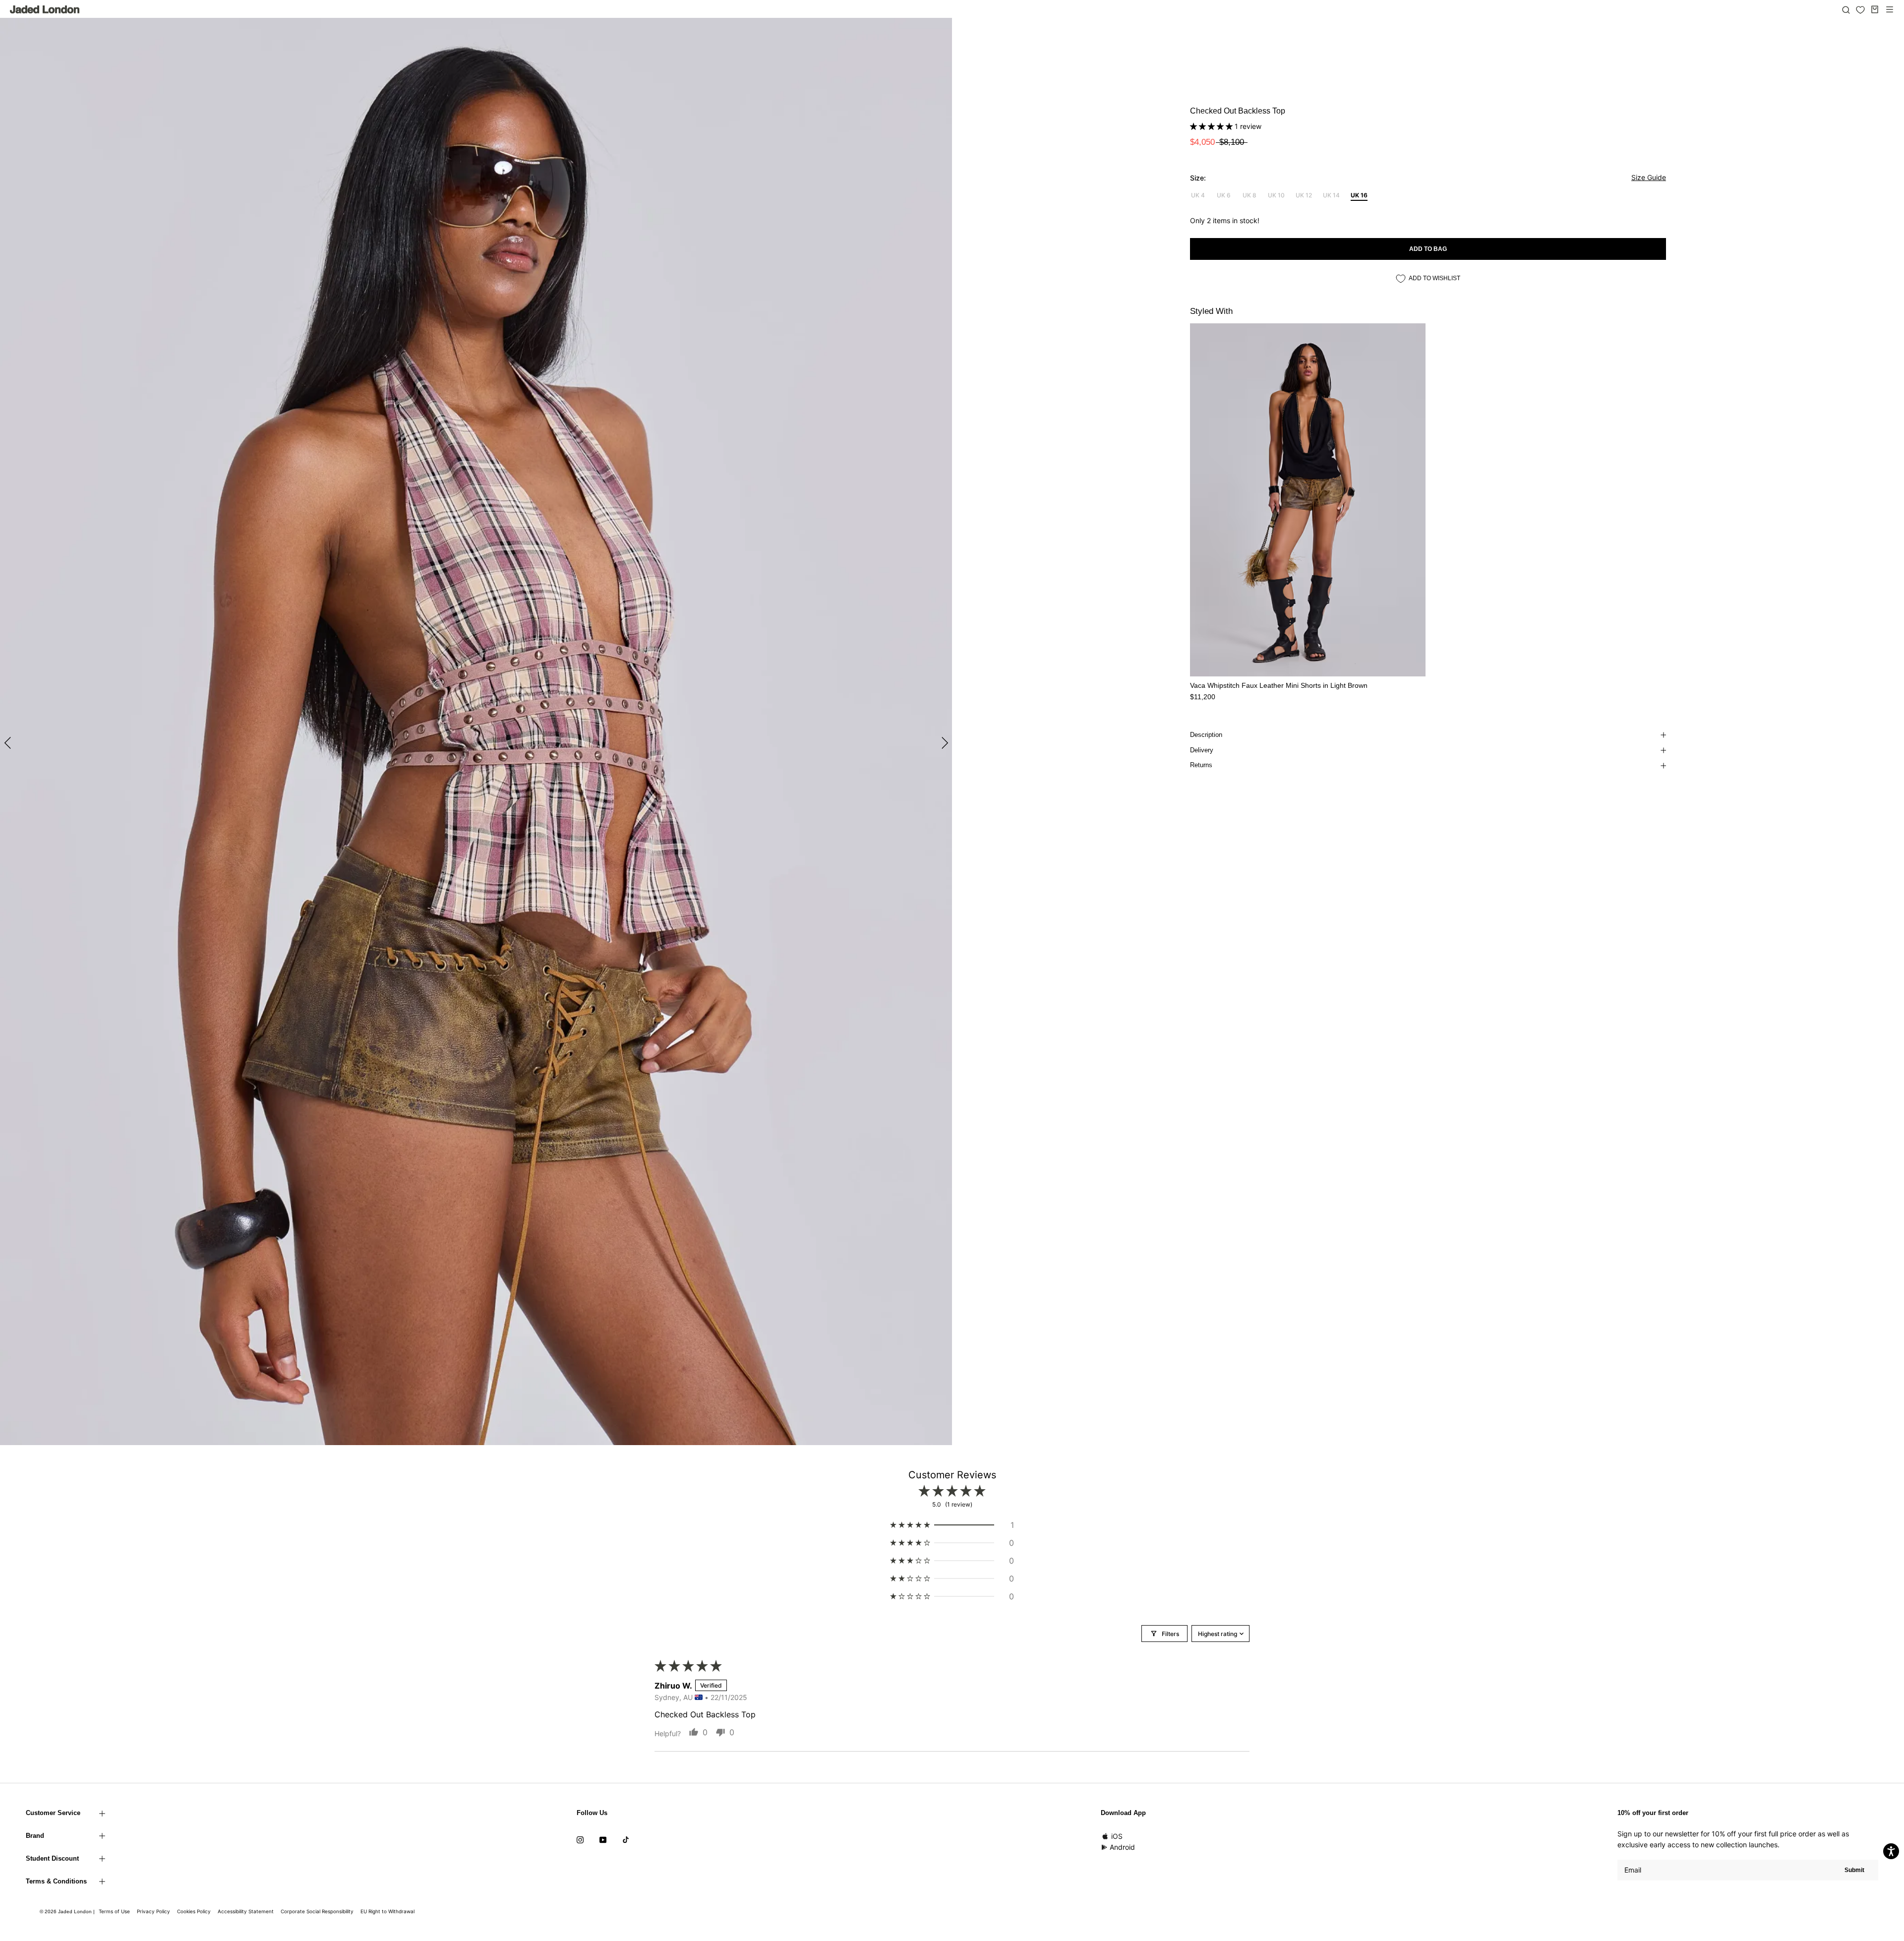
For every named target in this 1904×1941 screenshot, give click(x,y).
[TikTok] (626, 1839)
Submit (1854, 1870)
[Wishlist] (1860, 10)
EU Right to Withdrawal (387, 1911)
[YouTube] (603, 1839)
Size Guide (1649, 177)
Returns (1201, 765)
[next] (943, 743)
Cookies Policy (194, 1911)
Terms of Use (114, 1911)
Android (1122, 1847)
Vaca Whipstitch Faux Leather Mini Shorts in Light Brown (1279, 685)
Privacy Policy (153, 1911)
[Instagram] (580, 1839)
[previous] (9, 743)
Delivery (1202, 750)
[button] (1212, 126)
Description (1206, 735)
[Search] (1846, 9)
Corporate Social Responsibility (317, 1911)
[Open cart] (1875, 9)
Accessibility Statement (246, 1911)
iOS (1117, 1836)
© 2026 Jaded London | (68, 1911)
